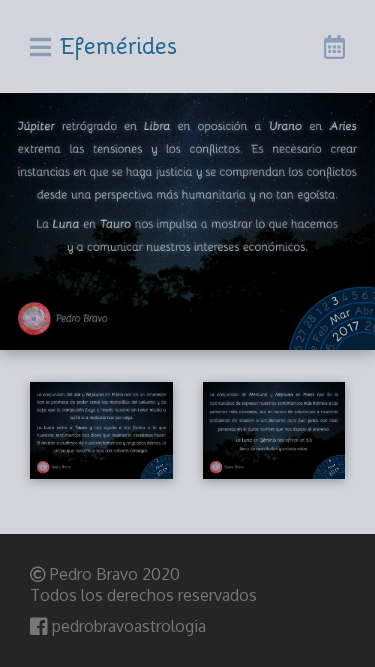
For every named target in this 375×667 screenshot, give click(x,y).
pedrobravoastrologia (127, 626)
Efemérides (119, 44)
